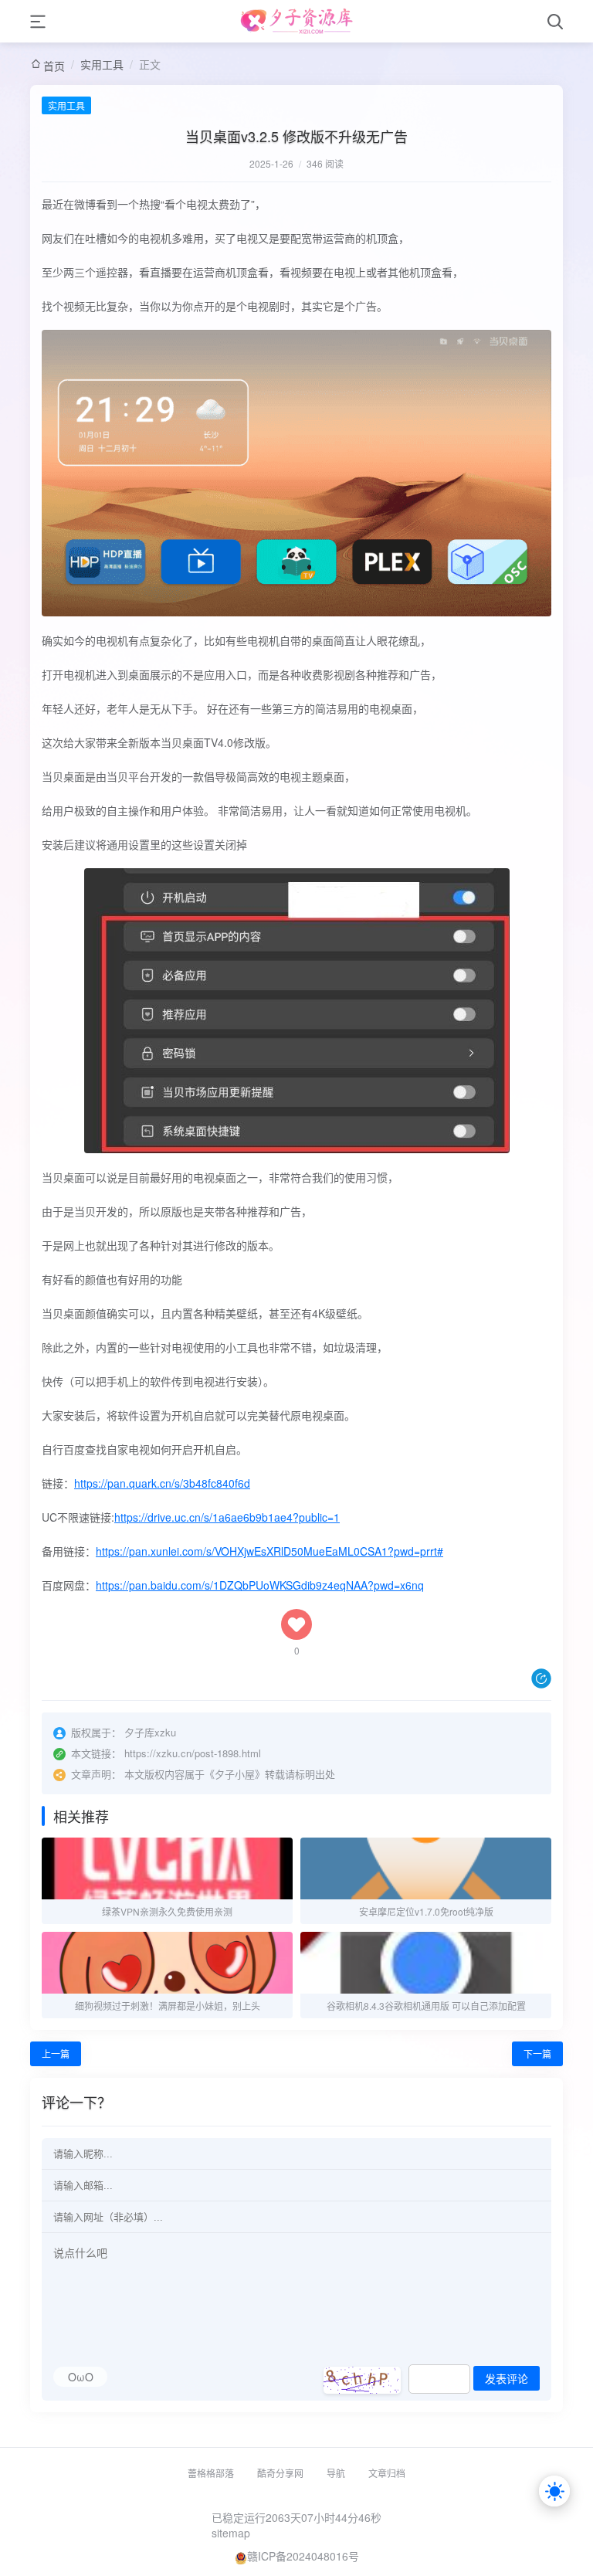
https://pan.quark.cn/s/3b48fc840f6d (162, 1483)
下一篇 (537, 2053)
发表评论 (507, 2379)
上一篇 (56, 2053)
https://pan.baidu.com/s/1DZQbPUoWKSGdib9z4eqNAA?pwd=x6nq (260, 1585)
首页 (54, 66)
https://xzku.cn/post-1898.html (193, 1753)
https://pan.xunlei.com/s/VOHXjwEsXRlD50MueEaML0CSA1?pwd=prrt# (269, 1551)
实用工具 (102, 64)
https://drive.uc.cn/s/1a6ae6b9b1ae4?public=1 (227, 1517)
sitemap (231, 2533)
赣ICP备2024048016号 (303, 2556)
